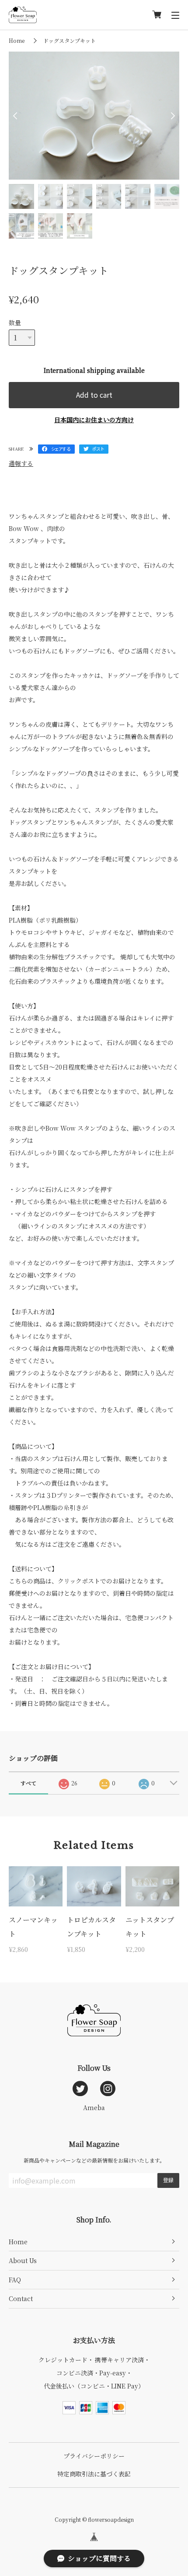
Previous (17, 116)
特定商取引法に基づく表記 (94, 2474)
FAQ (15, 2280)
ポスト (98, 449)
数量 (15, 323)
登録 (168, 2180)
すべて (28, 1783)
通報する (21, 463)
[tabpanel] (94, 116)
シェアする (61, 449)
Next (171, 116)
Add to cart (94, 395)
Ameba (94, 2107)
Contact (21, 2298)
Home (17, 40)
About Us (23, 2260)
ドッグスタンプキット (70, 40)
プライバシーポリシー (94, 2456)
